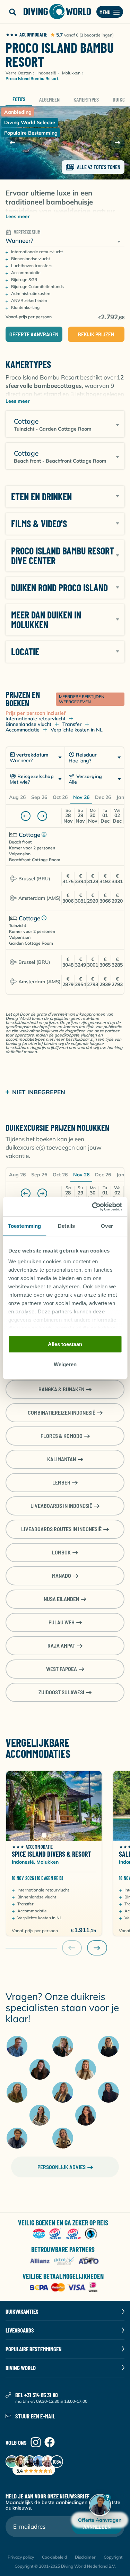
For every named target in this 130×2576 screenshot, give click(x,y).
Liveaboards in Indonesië (61, 1506)
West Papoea (62, 1669)
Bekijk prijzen (96, 334)
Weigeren (65, 1365)
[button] (12, 12)
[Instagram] (36, 2443)
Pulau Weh (62, 1622)
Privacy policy (21, 2557)
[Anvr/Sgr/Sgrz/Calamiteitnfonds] (65, 2234)
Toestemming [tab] (24, 1226)
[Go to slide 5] (64, 1835)
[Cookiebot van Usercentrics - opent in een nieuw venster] (93, 1207)
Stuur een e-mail (35, 2416)
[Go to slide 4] (59, 1835)
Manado (62, 1575)
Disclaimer (85, 2557)
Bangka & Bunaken (61, 1389)
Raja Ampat (61, 1645)
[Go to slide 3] (54, 1835)
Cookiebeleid (54, 2557)
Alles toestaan (65, 1344)
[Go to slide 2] (49, 1835)
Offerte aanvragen (34, 334)
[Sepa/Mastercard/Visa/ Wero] (65, 2288)
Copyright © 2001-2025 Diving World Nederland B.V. (65, 2566)
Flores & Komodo (62, 1436)
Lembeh (61, 1482)
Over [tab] (107, 1226)
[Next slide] (118, 143)
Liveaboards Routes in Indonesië (61, 1529)
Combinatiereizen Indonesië (62, 1412)
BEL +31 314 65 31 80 (37, 2395)
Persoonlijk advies (62, 2167)
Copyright (113, 2557)
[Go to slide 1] (44, 1835)
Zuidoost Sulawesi (61, 1692)
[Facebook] (50, 2443)
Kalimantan (62, 1459)
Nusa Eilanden (61, 1599)
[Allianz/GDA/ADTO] (65, 2261)
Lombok (61, 1552)
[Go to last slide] (12, 143)
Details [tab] (66, 1226)
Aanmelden (97, 2526)
